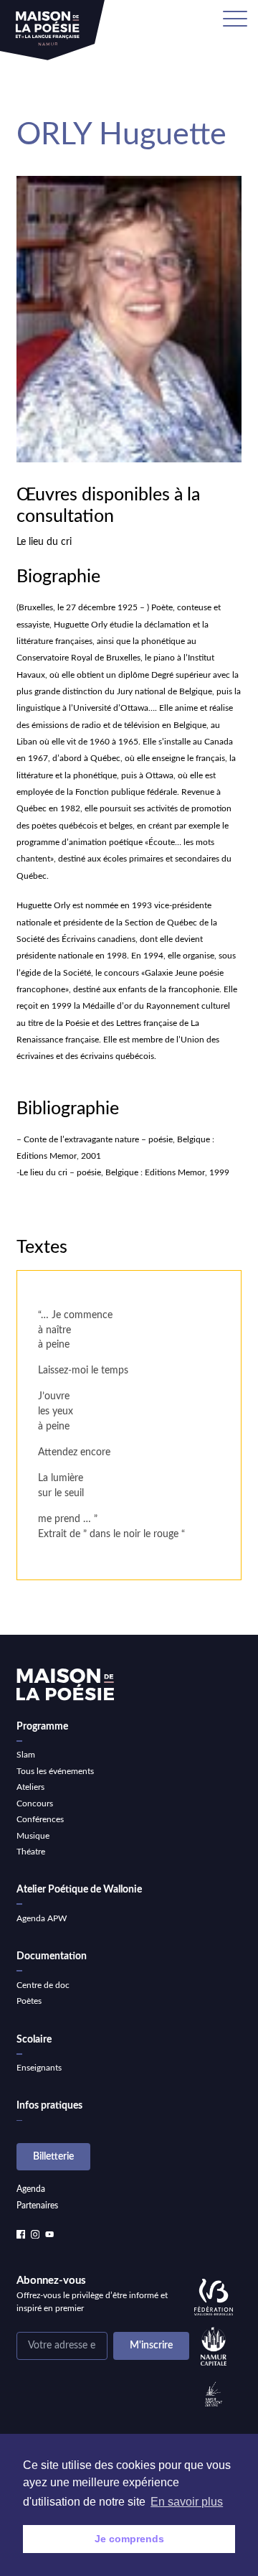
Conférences (40, 1819)
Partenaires (37, 2206)
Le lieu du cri (44, 542)
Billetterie (53, 2157)
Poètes (29, 2001)
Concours (35, 1803)
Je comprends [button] (129, 2539)
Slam (26, 1755)
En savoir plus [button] (187, 2502)
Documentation (52, 1956)
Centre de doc (43, 1985)
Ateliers (30, 1787)
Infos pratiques (49, 2106)
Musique (33, 1836)
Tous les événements (55, 1771)
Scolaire (34, 2040)
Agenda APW (42, 1918)
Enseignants (39, 2068)
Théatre (31, 1852)
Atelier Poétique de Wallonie (79, 1890)
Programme (42, 1727)
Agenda (31, 2189)
